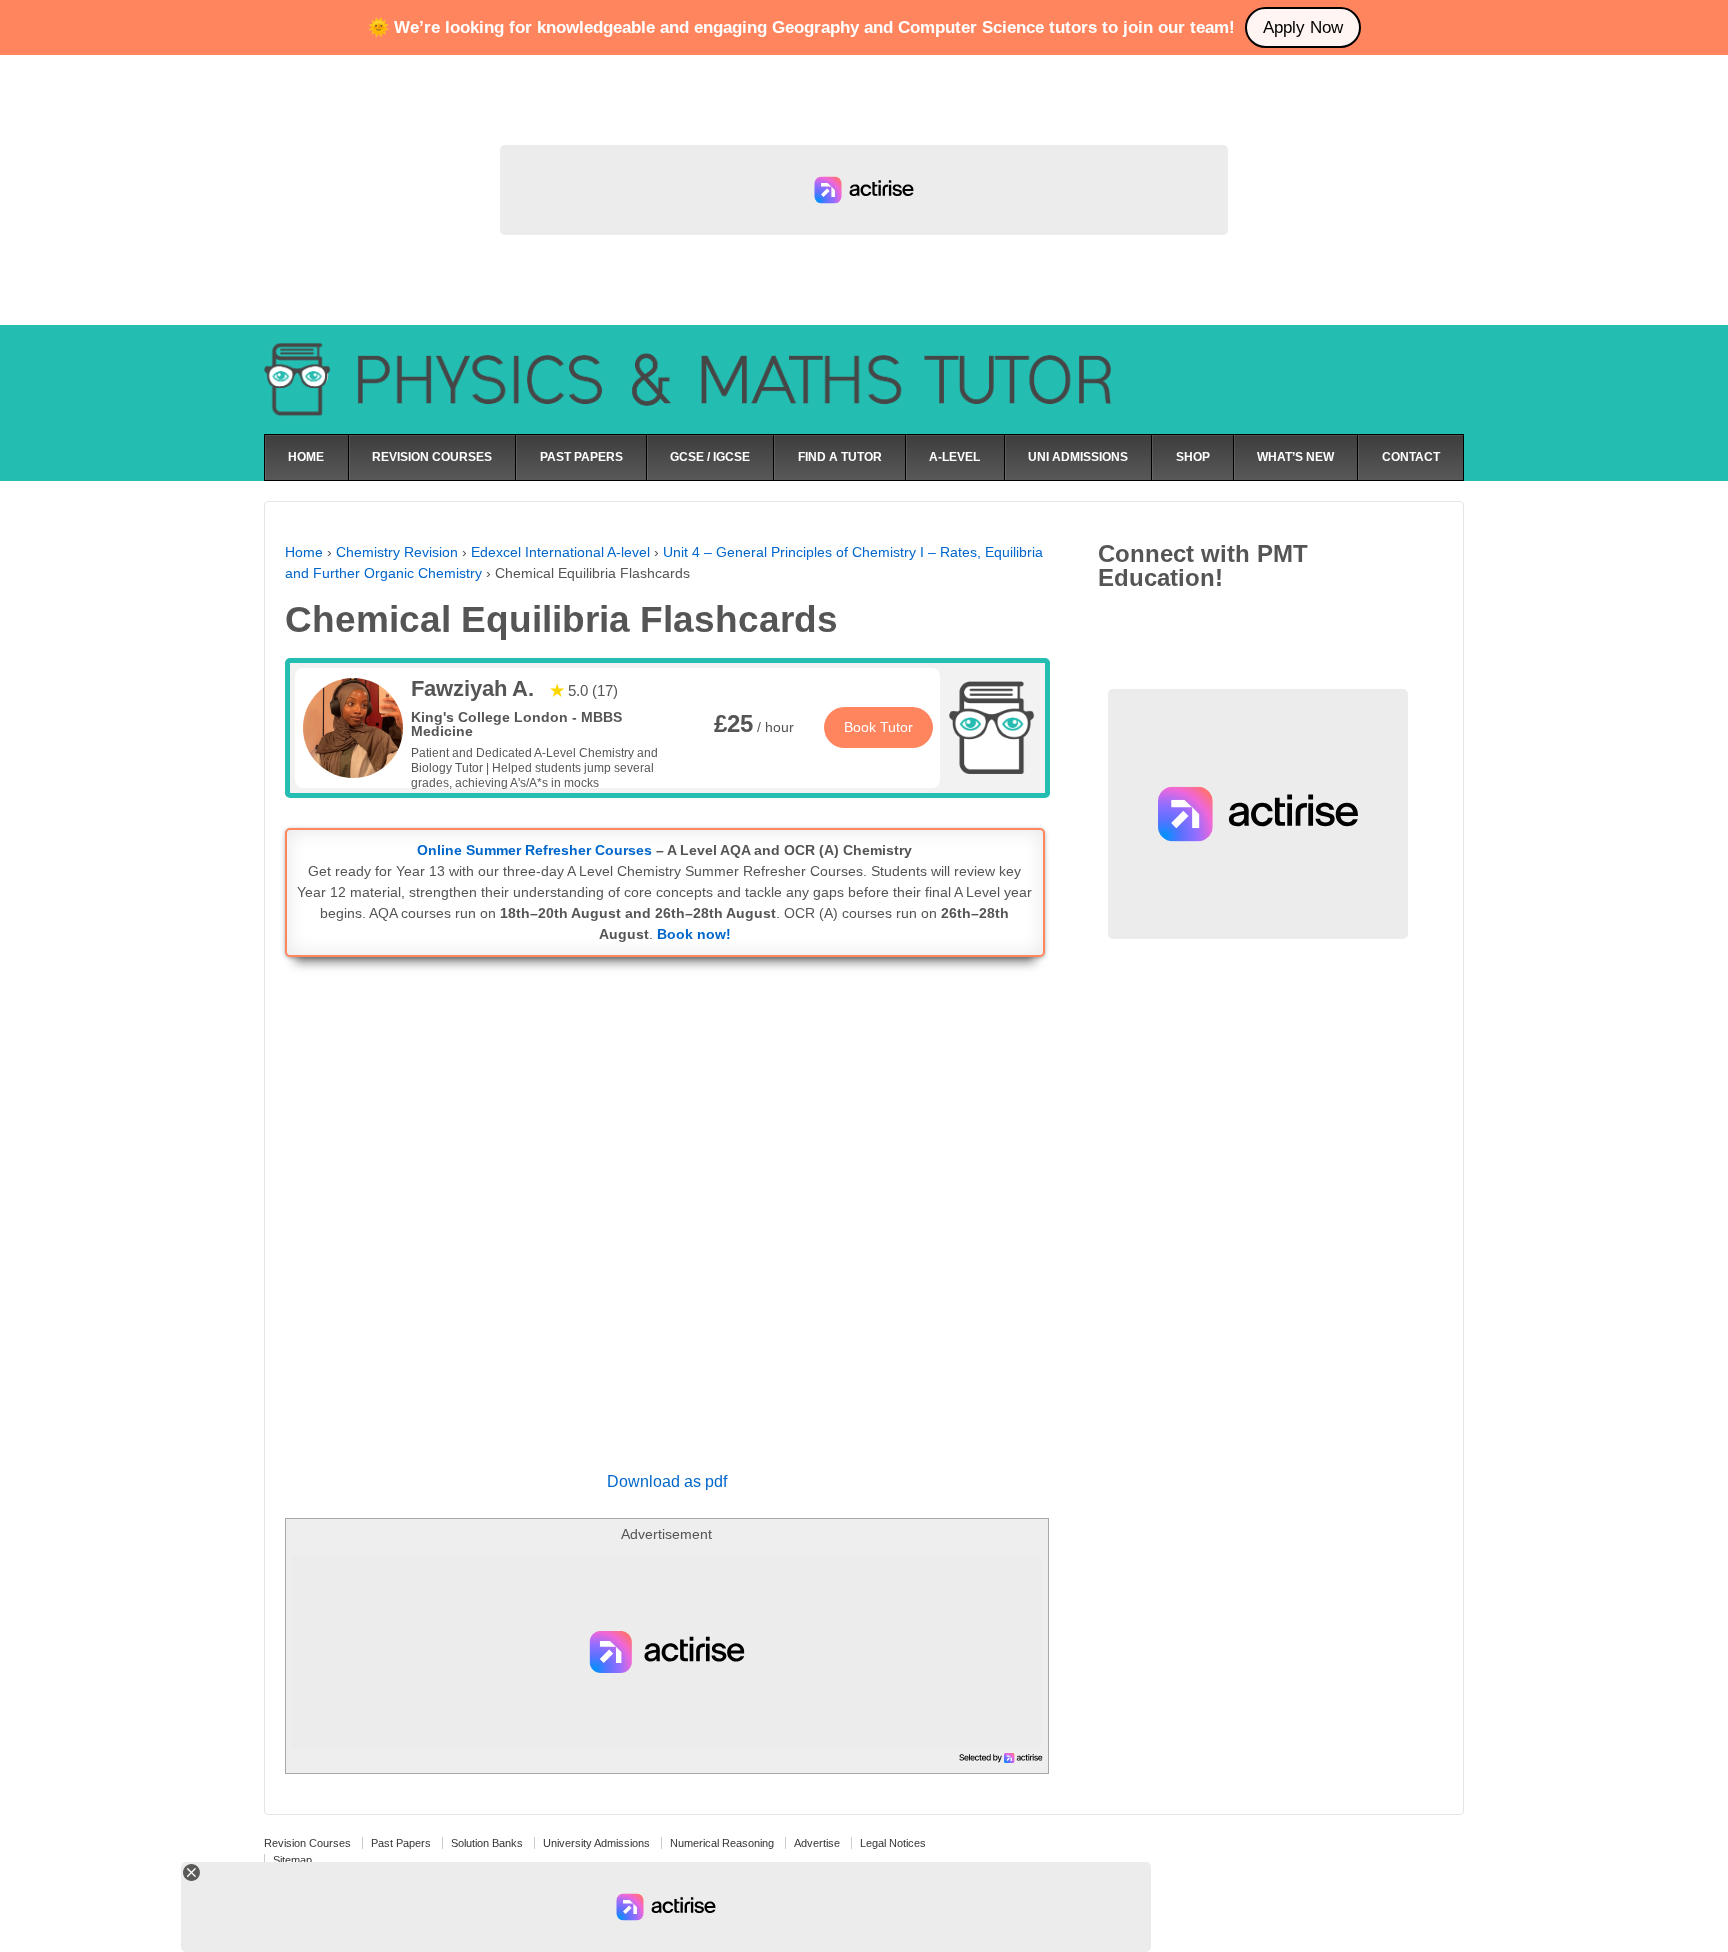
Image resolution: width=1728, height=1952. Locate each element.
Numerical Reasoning (722, 1843)
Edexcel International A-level (560, 552)
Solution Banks (487, 1843)
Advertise (817, 1843)
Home (304, 552)
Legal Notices (893, 1843)
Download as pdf (667, 1481)
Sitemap (292, 1860)
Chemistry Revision (397, 552)
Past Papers (401, 1843)
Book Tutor (878, 727)
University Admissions (596, 1843)
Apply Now (1303, 27)
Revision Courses (307, 1843)
